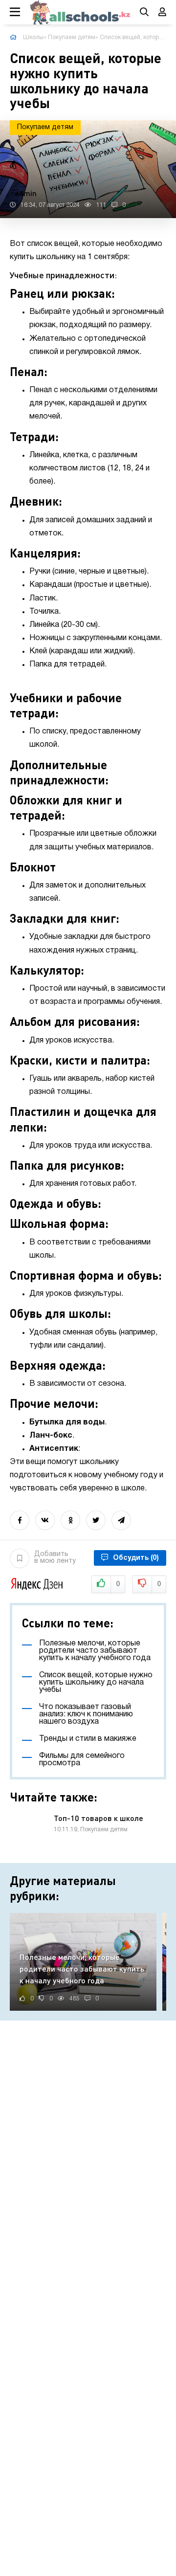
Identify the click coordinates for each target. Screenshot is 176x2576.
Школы (33, 37)
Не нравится (159, 1585)
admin (26, 193)
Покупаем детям (72, 37)
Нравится (118, 1585)
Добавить (55, 1558)
